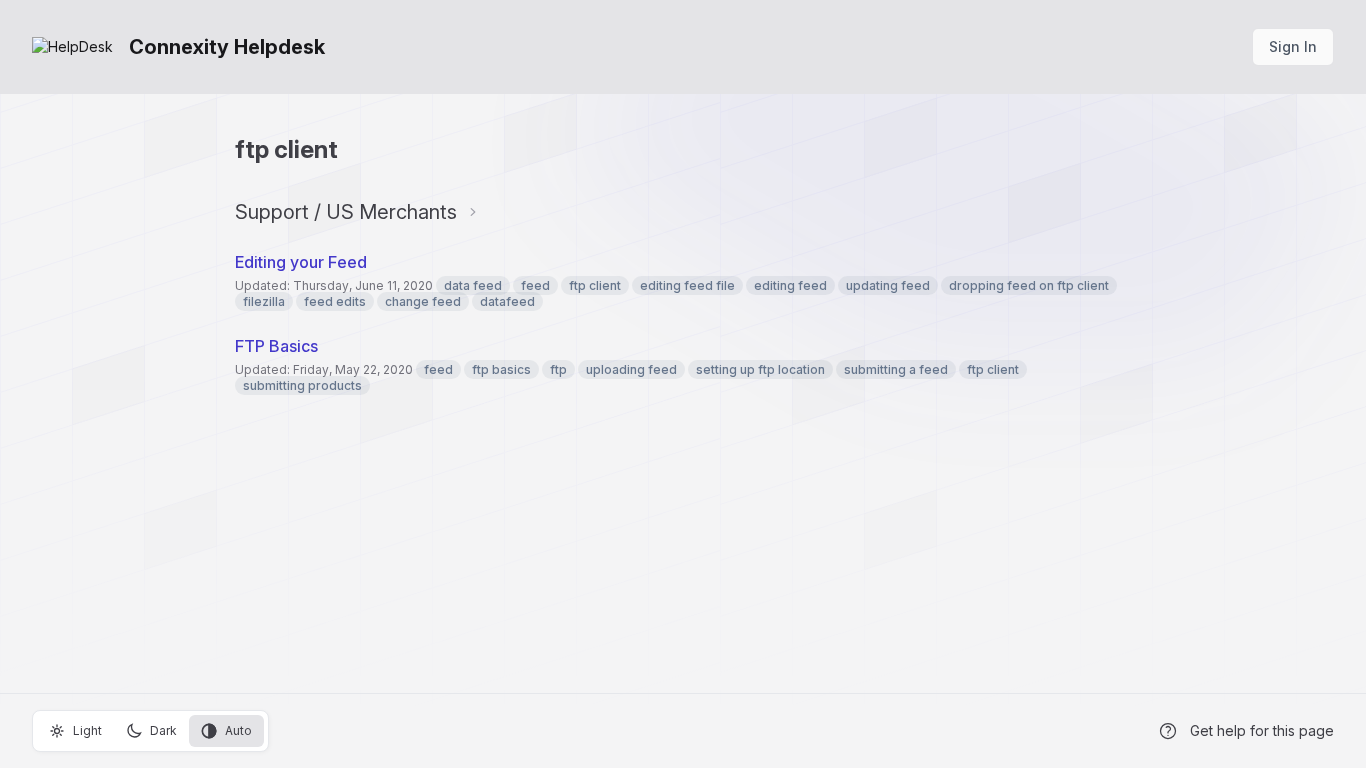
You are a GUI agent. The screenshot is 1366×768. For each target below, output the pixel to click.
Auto (238, 730)
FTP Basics (276, 346)
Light (87, 730)
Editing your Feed (301, 262)
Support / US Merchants (346, 212)
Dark (163, 730)
